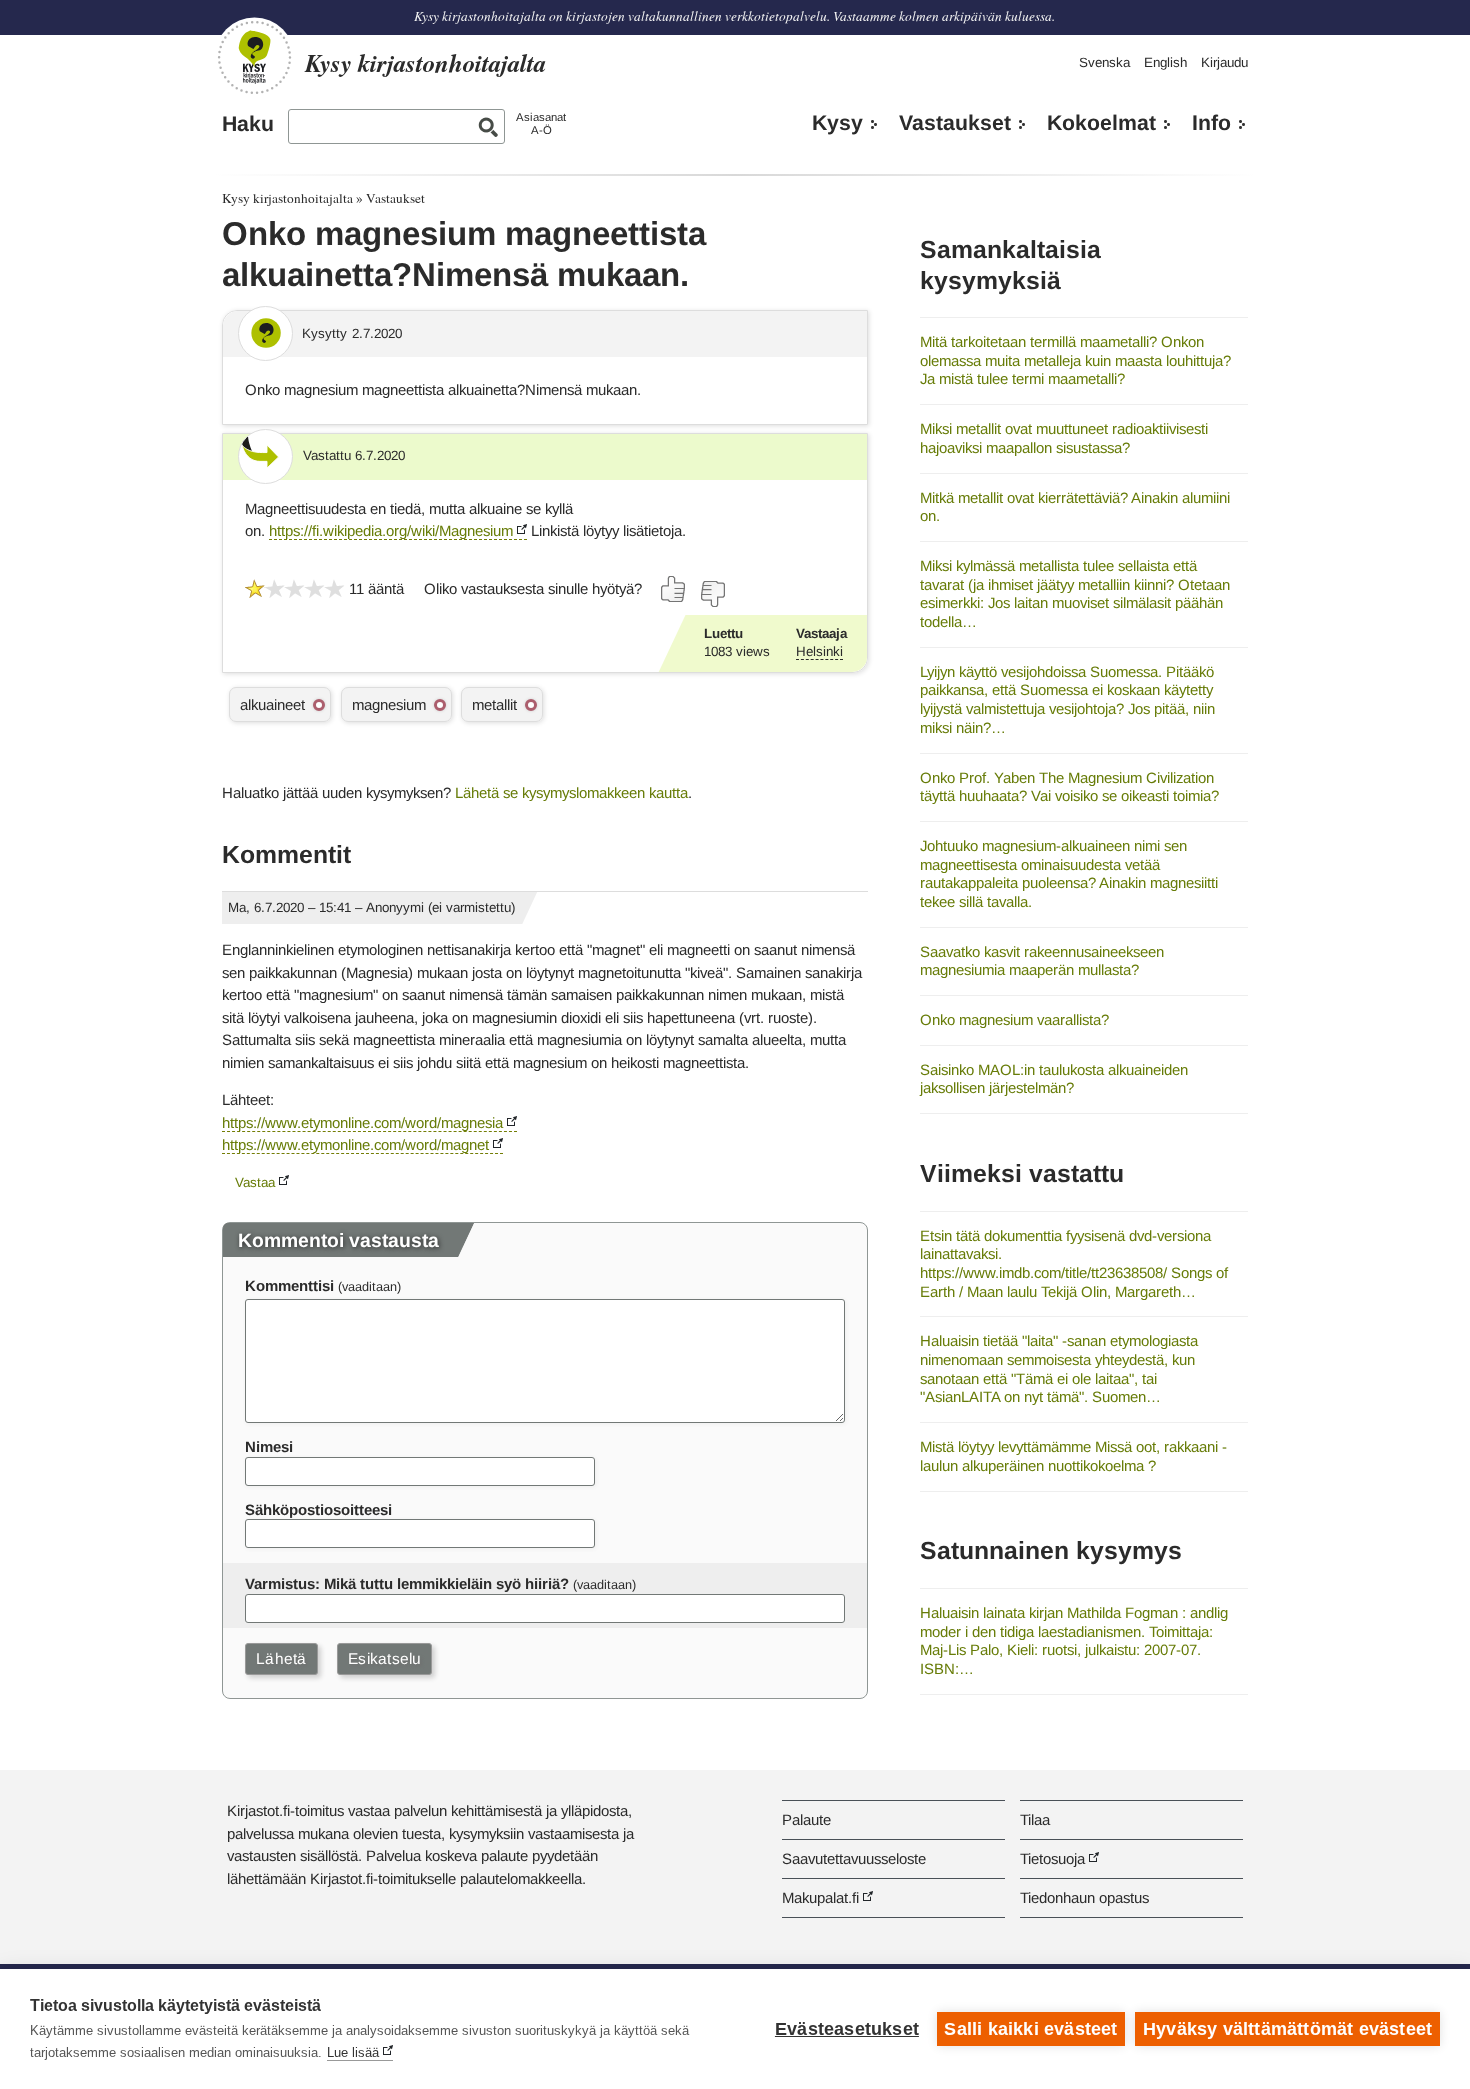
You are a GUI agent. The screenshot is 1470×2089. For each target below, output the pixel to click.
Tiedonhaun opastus (1084, 1897)
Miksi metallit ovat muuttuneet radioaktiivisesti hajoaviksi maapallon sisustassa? (1064, 438)
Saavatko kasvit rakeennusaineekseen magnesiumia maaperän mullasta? (1042, 961)
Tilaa (1035, 1819)
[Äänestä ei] (712, 594)
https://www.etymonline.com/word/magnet (355, 1144)
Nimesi (269, 1446)
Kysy (837, 123)
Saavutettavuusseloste (854, 1858)
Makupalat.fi (820, 1897)
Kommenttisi (289, 1285)
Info (1211, 123)
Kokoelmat (1101, 123)
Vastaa (255, 1182)
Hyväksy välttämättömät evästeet (1287, 2029)
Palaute (806, 1819)
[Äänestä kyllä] (674, 589)
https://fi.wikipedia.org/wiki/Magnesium (391, 530)
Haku (248, 124)
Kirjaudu (1224, 62)
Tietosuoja (1052, 1858)
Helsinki (819, 651)
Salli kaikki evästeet (1030, 2029)
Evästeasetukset (847, 2029)
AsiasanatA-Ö (541, 123)
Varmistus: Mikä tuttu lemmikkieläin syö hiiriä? (407, 1583)
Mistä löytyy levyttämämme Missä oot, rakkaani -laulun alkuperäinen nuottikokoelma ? (1073, 1456)
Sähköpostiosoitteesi (318, 1509)
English (1165, 62)
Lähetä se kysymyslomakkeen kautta (571, 792)
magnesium (389, 704)
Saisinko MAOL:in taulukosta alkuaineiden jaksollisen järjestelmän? (1054, 1079)
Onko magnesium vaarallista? (1014, 1019)
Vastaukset (955, 123)
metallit (494, 704)
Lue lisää (353, 2052)
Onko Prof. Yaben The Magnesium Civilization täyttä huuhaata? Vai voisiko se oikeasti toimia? (1069, 787)
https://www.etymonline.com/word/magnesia (362, 1122)
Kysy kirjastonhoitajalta (287, 198)
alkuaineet (272, 704)
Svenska (1104, 62)
